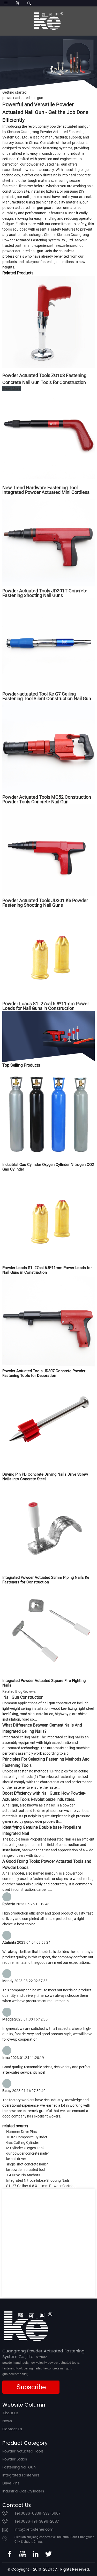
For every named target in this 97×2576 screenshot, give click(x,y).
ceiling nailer (33, 2368)
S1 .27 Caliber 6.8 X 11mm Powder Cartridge (42, 2186)
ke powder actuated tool (26, 2170)
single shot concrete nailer (27, 2164)
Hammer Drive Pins (21, 2132)
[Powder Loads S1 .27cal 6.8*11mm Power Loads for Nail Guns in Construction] (48, 953)
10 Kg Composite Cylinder (27, 2137)
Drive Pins (11, 2483)
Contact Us (12, 2429)
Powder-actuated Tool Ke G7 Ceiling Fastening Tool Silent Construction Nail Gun (47, 696)
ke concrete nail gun (57, 2368)
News (7, 2421)
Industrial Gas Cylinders (23, 2491)
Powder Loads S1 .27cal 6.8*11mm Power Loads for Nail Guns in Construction (46, 1006)
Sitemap (42, 2357)
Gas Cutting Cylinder (23, 2142)
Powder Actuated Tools (23, 2451)
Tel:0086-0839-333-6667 (38, 2513)
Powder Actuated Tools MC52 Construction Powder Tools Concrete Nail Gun (47, 799)
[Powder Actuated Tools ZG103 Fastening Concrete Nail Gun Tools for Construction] (48, 322)
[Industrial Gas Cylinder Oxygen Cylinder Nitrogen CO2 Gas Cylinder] (48, 1114)
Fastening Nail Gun (19, 2467)
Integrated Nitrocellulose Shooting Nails (38, 2180)
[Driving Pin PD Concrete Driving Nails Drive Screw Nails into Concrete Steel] (48, 1424)
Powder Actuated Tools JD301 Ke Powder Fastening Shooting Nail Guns (45, 903)
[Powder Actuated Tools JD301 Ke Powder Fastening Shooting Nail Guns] (48, 850)
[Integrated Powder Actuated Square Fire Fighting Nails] (48, 1630)
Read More (12, 388)
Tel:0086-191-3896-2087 (37, 2521)
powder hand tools (15, 2363)
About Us (10, 2413)
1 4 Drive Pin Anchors (23, 2175)
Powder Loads (15, 2459)
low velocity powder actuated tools (55, 2363)
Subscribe (31, 2387)
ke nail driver (16, 2159)
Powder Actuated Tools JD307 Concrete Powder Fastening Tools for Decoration (44, 1373)
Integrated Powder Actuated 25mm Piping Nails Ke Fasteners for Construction (46, 1580)
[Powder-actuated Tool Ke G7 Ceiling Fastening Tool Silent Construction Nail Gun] (48, 643)
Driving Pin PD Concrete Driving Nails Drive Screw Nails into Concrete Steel (45, 1477)
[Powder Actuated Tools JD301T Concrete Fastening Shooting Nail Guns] (48, 540)
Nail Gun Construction (23, 1697)
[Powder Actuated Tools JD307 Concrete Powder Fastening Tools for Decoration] (48, 1320)
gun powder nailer (15, 2374)
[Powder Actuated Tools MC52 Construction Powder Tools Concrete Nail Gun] (48, 747)
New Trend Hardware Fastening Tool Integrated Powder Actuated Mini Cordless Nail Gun (46, 492)
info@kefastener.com (34, 2529)
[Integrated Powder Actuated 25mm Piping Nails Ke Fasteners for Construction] (48, 1527)
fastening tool (12, 2368)
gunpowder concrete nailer (28, 2153)
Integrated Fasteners (21, 2475)
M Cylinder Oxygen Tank (25, 2148)
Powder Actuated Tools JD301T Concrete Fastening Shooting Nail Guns (45, 593)
